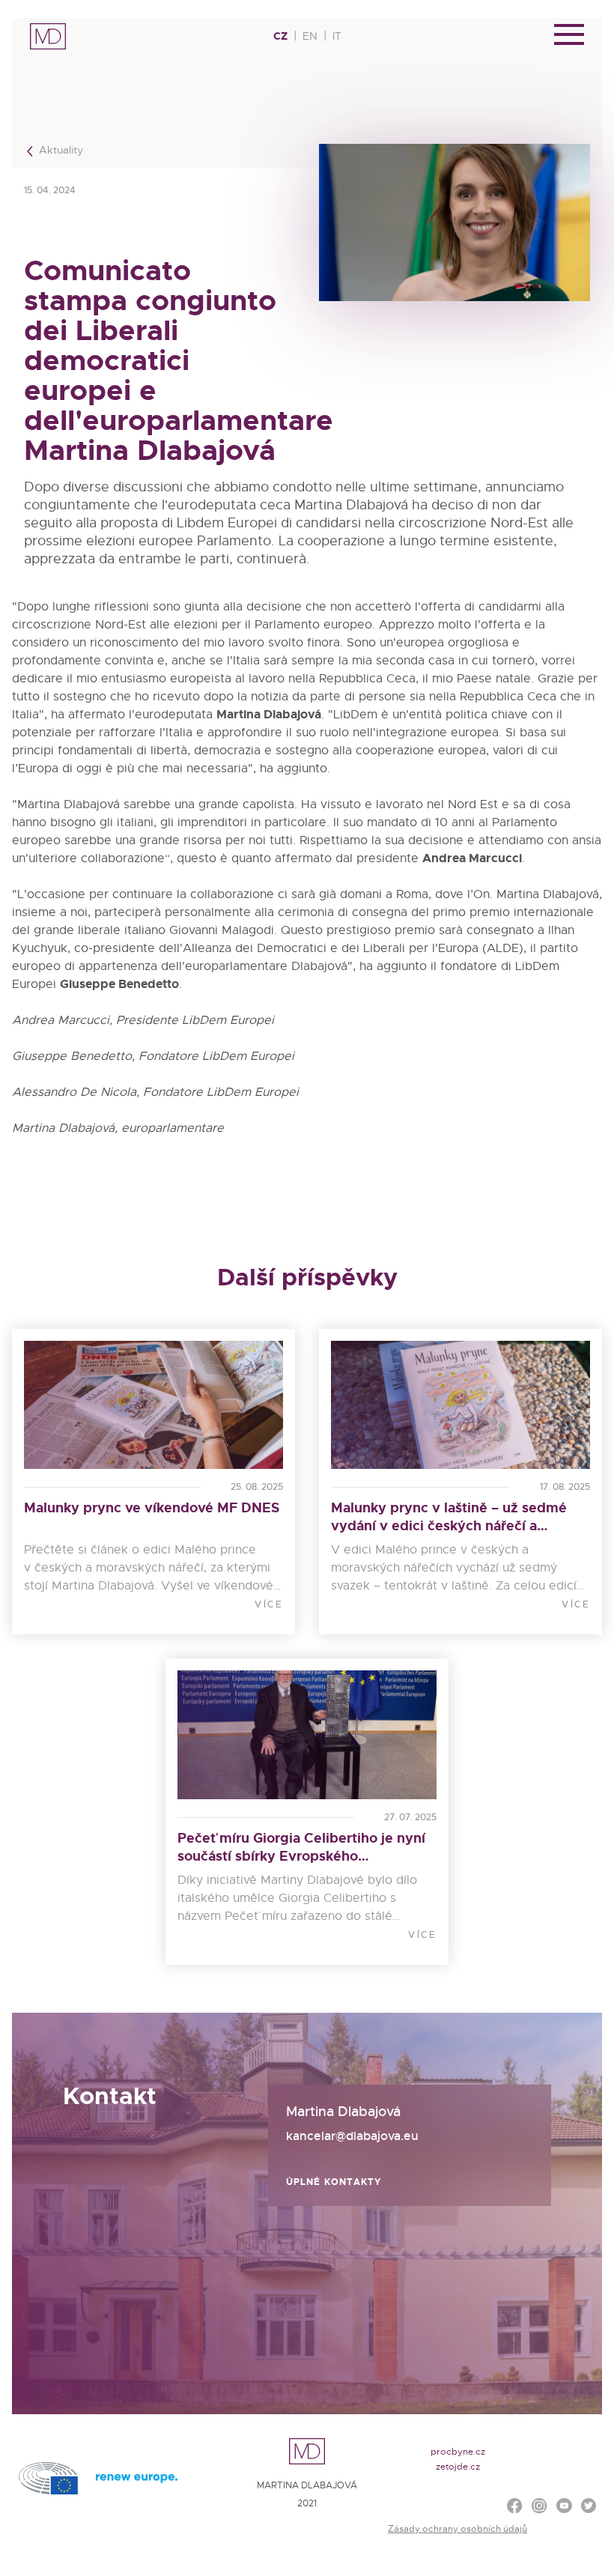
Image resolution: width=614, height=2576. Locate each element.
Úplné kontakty (334, 2182)
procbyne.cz (458, 2452)
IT (337, 36)
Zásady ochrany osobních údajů (458, 2529)
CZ (280, 36)
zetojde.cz (458, 2467)
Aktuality (60, 150)
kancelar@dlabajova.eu (352, 2136)
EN (310, 36)
